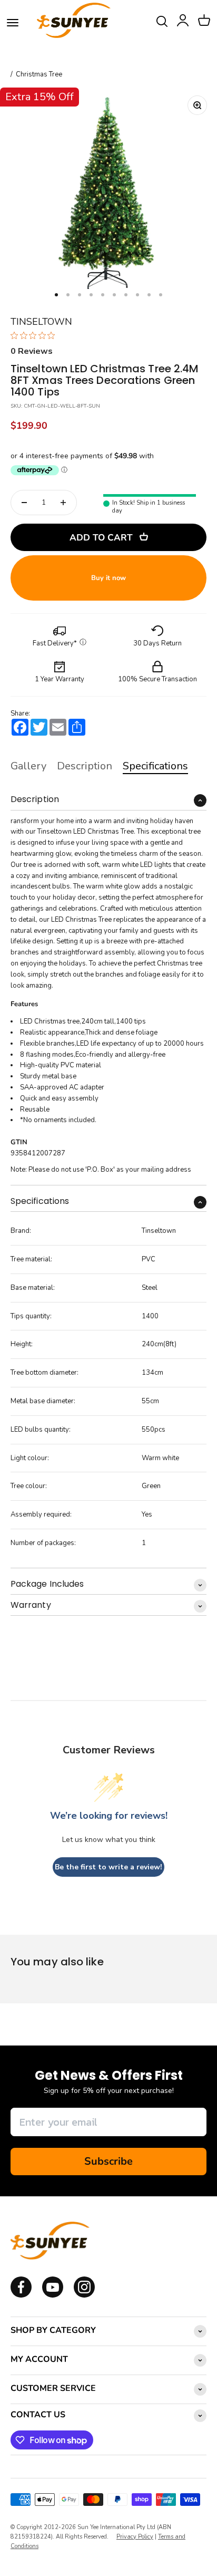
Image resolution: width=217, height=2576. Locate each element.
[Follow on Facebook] (21, 2295)
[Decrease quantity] (24, 503)
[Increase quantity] (63, 503)
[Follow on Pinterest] (84, 2295)
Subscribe (108, 2161)
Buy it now (108, 578)
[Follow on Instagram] (53, 2295)
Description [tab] (85, 766)
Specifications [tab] (155, 766)
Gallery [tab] (28, 766)
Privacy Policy (135, 2537)
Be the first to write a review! (108, 1867)
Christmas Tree (39, 75)
